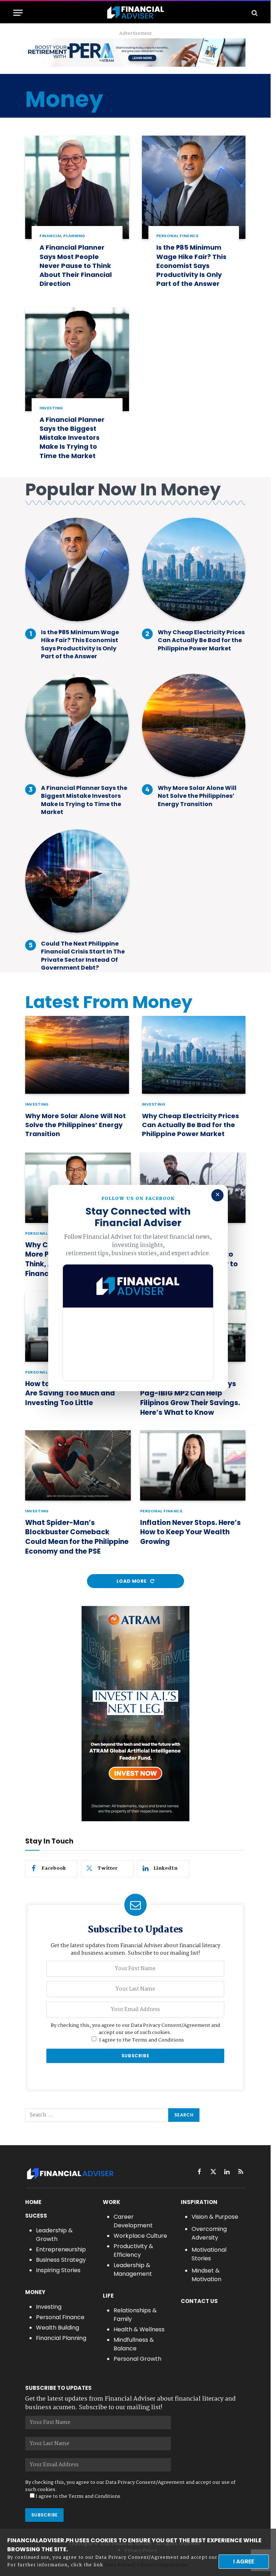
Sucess (36, 2216)
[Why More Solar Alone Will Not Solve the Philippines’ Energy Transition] (194, 726)
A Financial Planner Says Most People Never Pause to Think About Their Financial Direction (76, 265)
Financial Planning (63, 236)
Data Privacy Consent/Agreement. (147, 2565)
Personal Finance (178, 236)
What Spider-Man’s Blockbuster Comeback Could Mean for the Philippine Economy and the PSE (77, 1537)
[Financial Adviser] (135, 13)
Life (108, 2296)
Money (35, 2292)
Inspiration (199, 2202)
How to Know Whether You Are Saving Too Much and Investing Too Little (71, 1393)
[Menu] (18, 13)
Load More (132, 1581)
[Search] (254, 13)
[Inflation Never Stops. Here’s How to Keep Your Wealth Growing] (193, 1465)
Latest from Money (109, 1002)
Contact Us (199, 2301)
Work (112, 2202)
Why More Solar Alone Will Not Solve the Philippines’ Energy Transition (197, 796)
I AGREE (244, 2561)
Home (33, 2202)
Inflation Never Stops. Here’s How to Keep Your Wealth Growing (190, 1532)
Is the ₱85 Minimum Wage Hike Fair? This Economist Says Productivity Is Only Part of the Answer (191, 265)
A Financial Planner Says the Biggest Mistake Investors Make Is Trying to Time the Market (72, 438)
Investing (51, 408)
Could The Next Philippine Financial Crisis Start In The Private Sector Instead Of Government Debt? (83, 956)
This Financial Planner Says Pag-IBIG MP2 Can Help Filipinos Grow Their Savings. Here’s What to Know (190, 1398)
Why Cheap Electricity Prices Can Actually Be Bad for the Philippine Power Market (201, 641)
